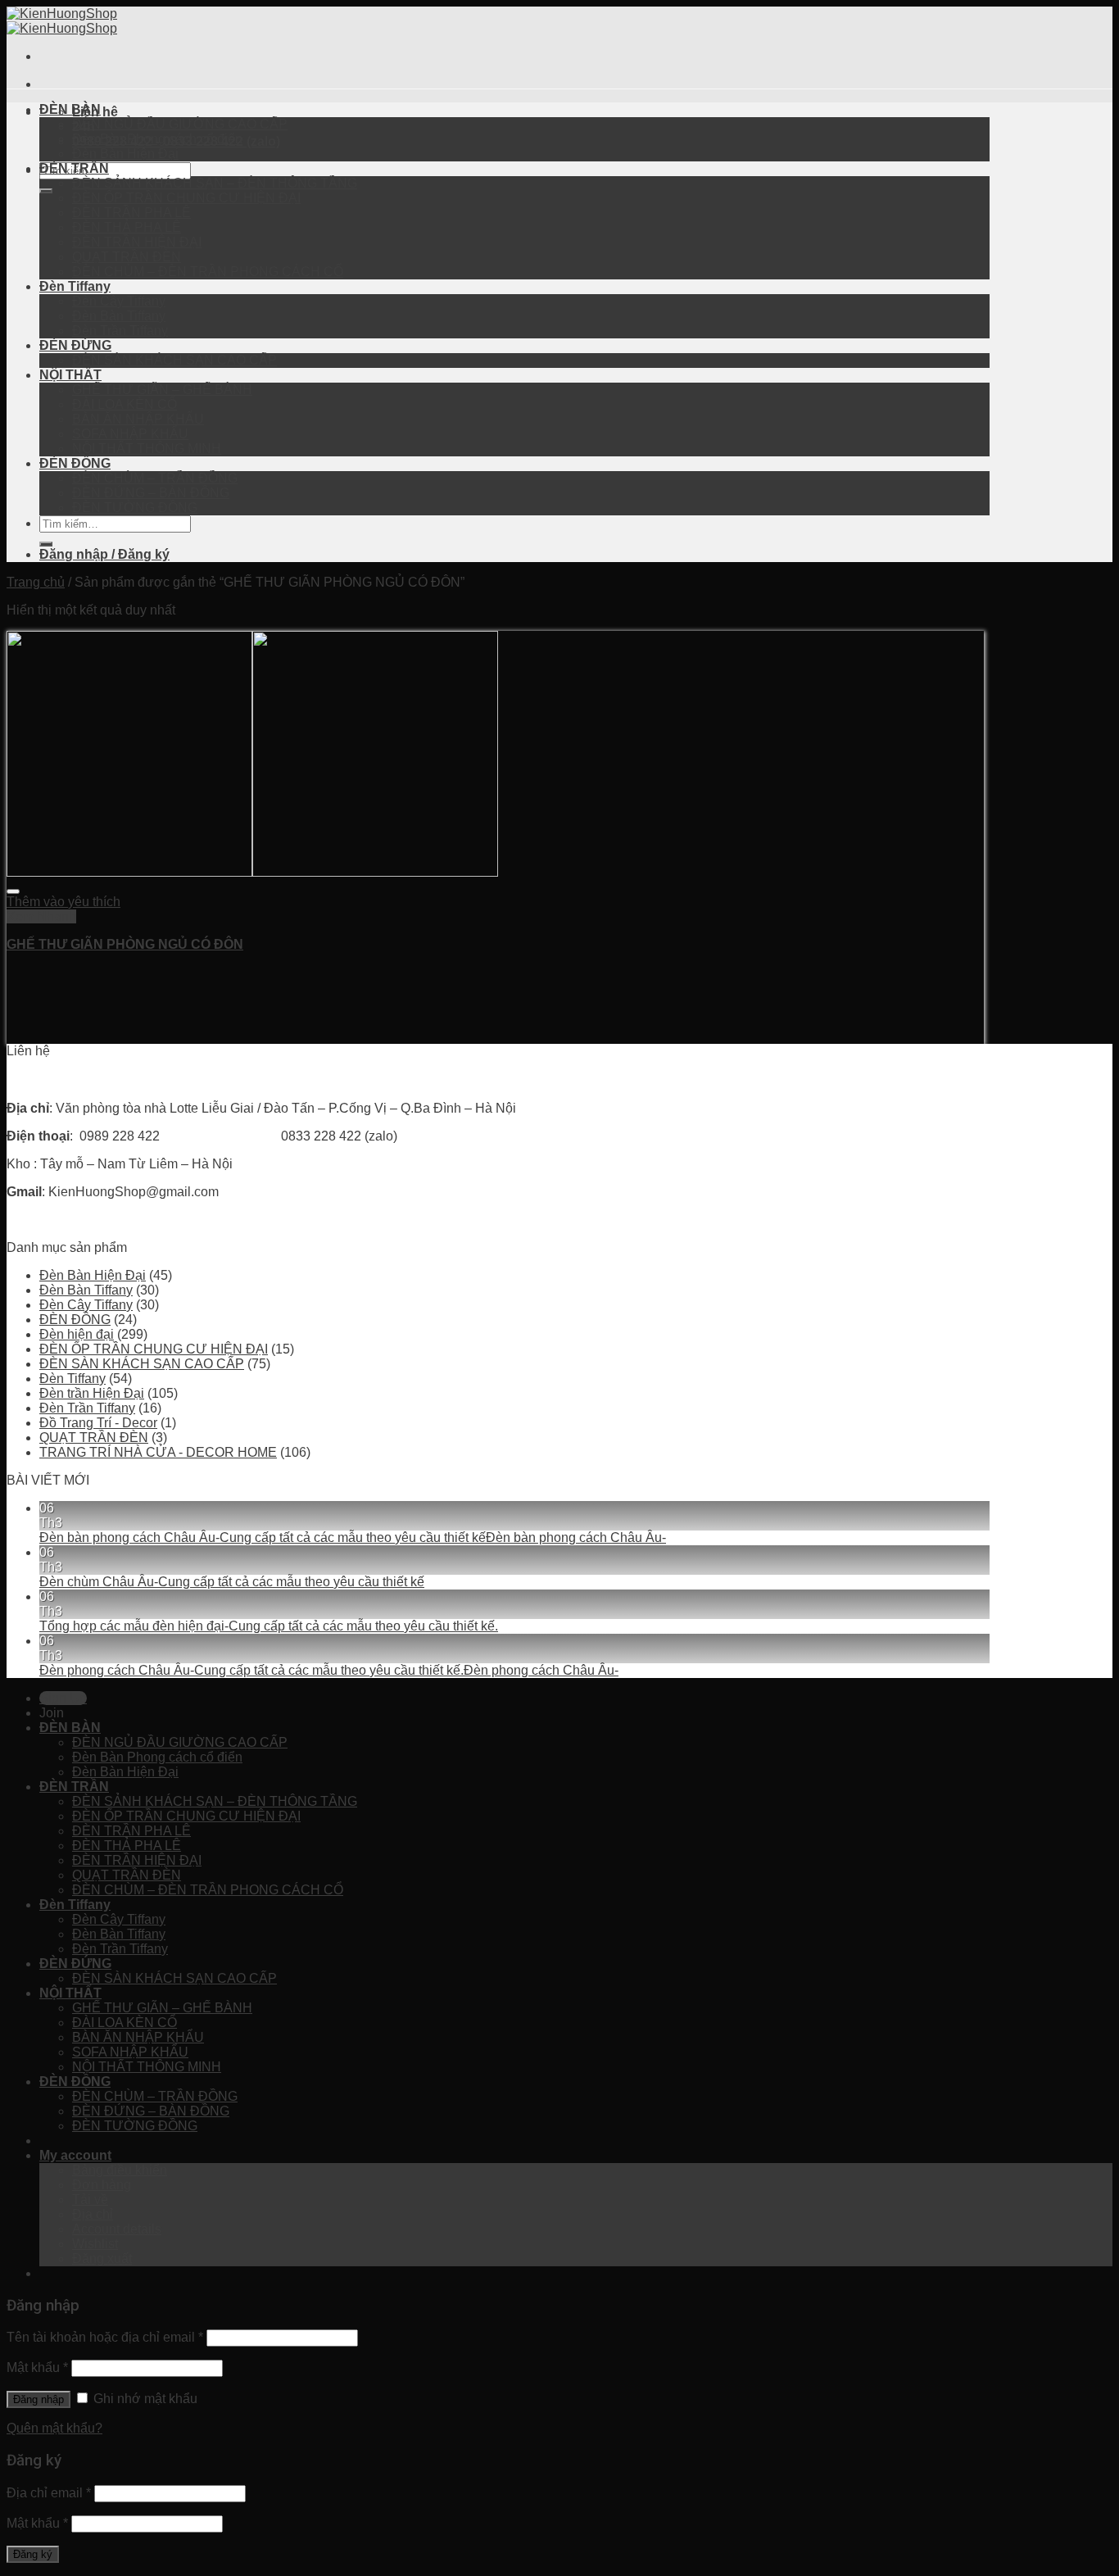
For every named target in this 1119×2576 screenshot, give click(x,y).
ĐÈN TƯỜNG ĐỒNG (135, 508)
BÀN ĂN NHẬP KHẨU (138, 419)
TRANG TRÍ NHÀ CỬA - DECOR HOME (158, 1452)
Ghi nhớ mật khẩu (144, 2399)
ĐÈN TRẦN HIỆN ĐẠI (137, 242)
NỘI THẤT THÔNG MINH (147, 449)
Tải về (90, 2200)
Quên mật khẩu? (54, 2428)
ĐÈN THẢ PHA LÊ (127, 227)
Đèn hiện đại (77, 1334)
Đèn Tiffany (75, 286)
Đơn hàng (102, 2185)
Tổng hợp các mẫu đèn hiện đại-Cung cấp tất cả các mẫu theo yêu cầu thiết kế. (269, 1626)
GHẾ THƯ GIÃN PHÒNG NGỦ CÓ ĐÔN (125, 944)
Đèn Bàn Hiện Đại (125, 154)
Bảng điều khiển (120, 2170)
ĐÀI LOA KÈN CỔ (125, 404)
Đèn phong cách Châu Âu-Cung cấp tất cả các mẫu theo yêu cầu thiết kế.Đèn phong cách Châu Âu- (329, 1670)
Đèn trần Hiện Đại (92, 1393)
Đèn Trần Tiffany (120, 331)
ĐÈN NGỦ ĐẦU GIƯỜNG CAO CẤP (180, 124)
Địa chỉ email (49, 2493)
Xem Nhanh (41, 916)
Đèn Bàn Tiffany (119, 316)
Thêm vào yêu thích (63, 902)
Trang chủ (36, 582)
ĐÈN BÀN (70, 109)
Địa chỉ (93, 2214)
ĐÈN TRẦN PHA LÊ (131, 213)
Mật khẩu (37, 2367)
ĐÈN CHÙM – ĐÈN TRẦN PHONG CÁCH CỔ (208, 272)
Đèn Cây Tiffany (119, 301)
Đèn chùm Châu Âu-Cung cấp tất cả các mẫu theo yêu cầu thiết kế (232, 1582)
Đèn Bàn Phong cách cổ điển (157, 139)
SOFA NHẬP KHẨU (130, 434)
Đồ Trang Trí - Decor (98, 1423)
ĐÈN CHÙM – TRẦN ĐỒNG (155, 478)
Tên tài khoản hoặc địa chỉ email (105, 2337)
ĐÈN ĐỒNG (75, 463)
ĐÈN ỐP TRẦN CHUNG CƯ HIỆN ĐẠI (186, 198)
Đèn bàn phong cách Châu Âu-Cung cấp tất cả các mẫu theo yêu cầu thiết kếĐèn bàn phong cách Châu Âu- (353, 1537)
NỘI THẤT (70, 375)
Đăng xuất (102, 2259)
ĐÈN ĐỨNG (75, 345)
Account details (117, 2229)
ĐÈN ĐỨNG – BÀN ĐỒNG (151, 493)
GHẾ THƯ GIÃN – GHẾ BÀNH (162, 390)
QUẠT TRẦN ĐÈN (127, 257)
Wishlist (95, 2244)
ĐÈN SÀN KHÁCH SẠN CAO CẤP (174, 360)
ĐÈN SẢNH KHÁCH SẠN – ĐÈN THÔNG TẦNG (215, 183)
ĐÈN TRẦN (74, 168)
